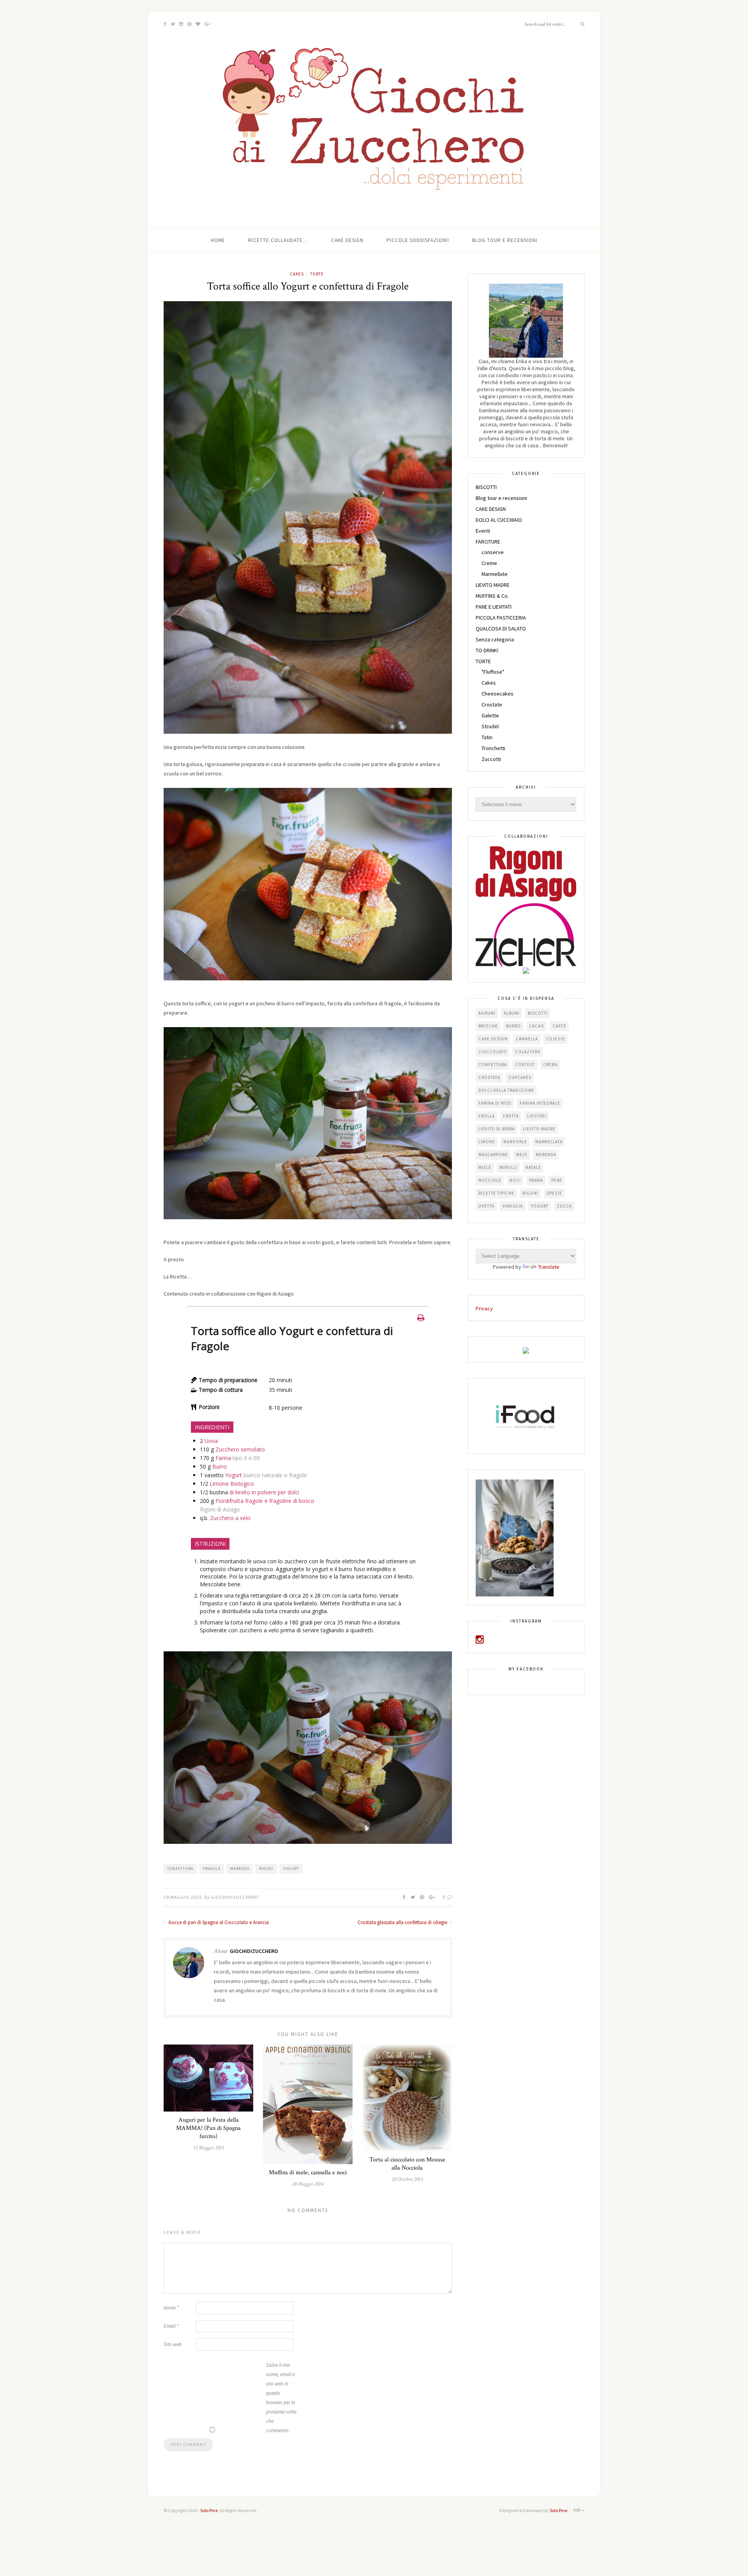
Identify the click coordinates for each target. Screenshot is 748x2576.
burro (513, 1026)
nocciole (490, 1180)
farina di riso (495, 1103)
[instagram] (480, 1641)
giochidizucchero (235, 1897)
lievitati (537, 1116)
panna (536, 1180)
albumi (512, 1013)
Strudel (490, 726)
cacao (537, 1026)
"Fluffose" (493, 672)
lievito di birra (497, 1129)
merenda (240, 1869)
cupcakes (520, 1077)
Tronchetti (493, 748)
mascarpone (493, 1155)
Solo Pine (209, 2510)
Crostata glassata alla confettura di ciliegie (403, 1922)
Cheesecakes (497, 694)
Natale (533, 1167)
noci (515, 1180)
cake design (493, 1039)
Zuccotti (491, 759)
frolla (487, 1116)
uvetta (486, 1206)
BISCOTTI (486, 487)
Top (577, 2510)
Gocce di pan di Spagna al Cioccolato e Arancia (218, 1922)
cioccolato (493, 1052)
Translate (549, 1267)
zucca (564, 1206)
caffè (559, 1026)
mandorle (515, 1142)
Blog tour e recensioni (505, 240)
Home (218, 240)
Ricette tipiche (496, 1193)
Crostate (492, 704)
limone (487, 1142)
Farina (223, 1458)
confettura (180, 1869)
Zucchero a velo (230, 1518)
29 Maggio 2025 (183, 1897)
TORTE (317, 274)
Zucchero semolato (240, 1449)
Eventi (483, 531)
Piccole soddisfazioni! (418, 240)
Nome (171, 2308)
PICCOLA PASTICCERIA (501, 618)
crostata (489, 1077)
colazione (528, 1052)
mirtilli (508, 1167)
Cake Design (347, 240)
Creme (489, 563)
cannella (527, 1039)
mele (522, 1155)
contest (525, 1065)
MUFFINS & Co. (492, 596)
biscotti (538, 1013)
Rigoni (266, 1869)
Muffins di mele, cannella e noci (308, 2173)
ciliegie (556, 1039)
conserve (493, 552)
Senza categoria (495, 639)
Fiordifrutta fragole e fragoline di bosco (265, 1501)
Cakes (297, 274)
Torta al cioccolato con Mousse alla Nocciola (407, 2164)
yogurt (291, 1869)
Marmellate (495, 574)
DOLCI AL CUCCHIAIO (499, 520)
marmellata (549, 1142)
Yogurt (234, 1475)
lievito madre (539, 1129)
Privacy (484, 1308)
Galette (490, 715)
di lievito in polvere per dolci (264, 1492)
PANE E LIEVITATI (494, 607)
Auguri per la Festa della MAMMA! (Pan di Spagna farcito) (208, 2128)
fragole (212, 1869)
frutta (511, 1116)
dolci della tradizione (506, 1090)
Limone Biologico (232, 1484)
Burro (220, 1466)
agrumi (487, 1013)
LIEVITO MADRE (493, 585)
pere (557, 1180)
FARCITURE (488, 542)
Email (171, 2326)
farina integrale (540, 1103)
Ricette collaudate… (278, 240)
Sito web (173, 2344)
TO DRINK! (487, 650)
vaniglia (513, 1206)
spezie (554, 1193)
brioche (488, 1026)
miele (485, 1167)
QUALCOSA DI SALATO (501, 629)
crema (550, 1065)
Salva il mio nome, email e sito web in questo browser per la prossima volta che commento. (281, 2398)
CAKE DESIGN (491, 509)
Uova (211, 1441)
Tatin (487, 737)
